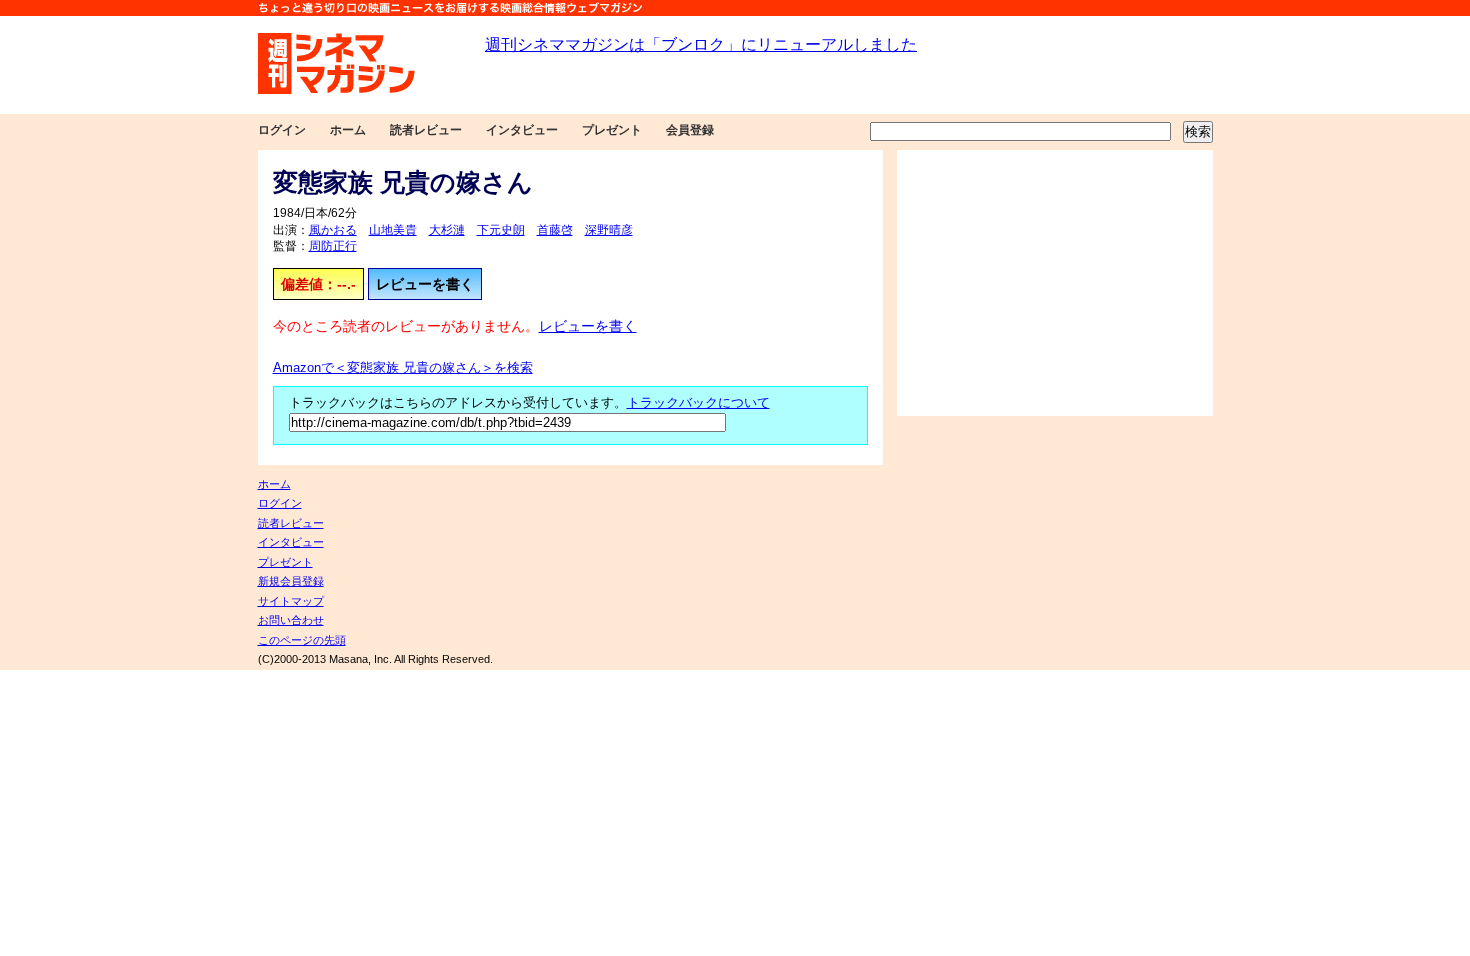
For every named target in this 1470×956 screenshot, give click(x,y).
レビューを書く (425, 284)
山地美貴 (393, 230)
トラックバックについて (698, 403)
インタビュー (522, 130)
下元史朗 (501, 230)
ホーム (348, 130)
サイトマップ (291, 601)
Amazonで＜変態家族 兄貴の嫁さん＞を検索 (403, 368)
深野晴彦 (609, 230)
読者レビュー (426, 130)
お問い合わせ (291, 620)
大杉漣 (447, 230)
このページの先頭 (302, 640)
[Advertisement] (1055, 283)
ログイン (282, 130)
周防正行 (333, 246)
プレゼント (612, 130)
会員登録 (690, 130)
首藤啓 (555, 230)
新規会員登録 (291, 581)
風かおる (333, 230)
